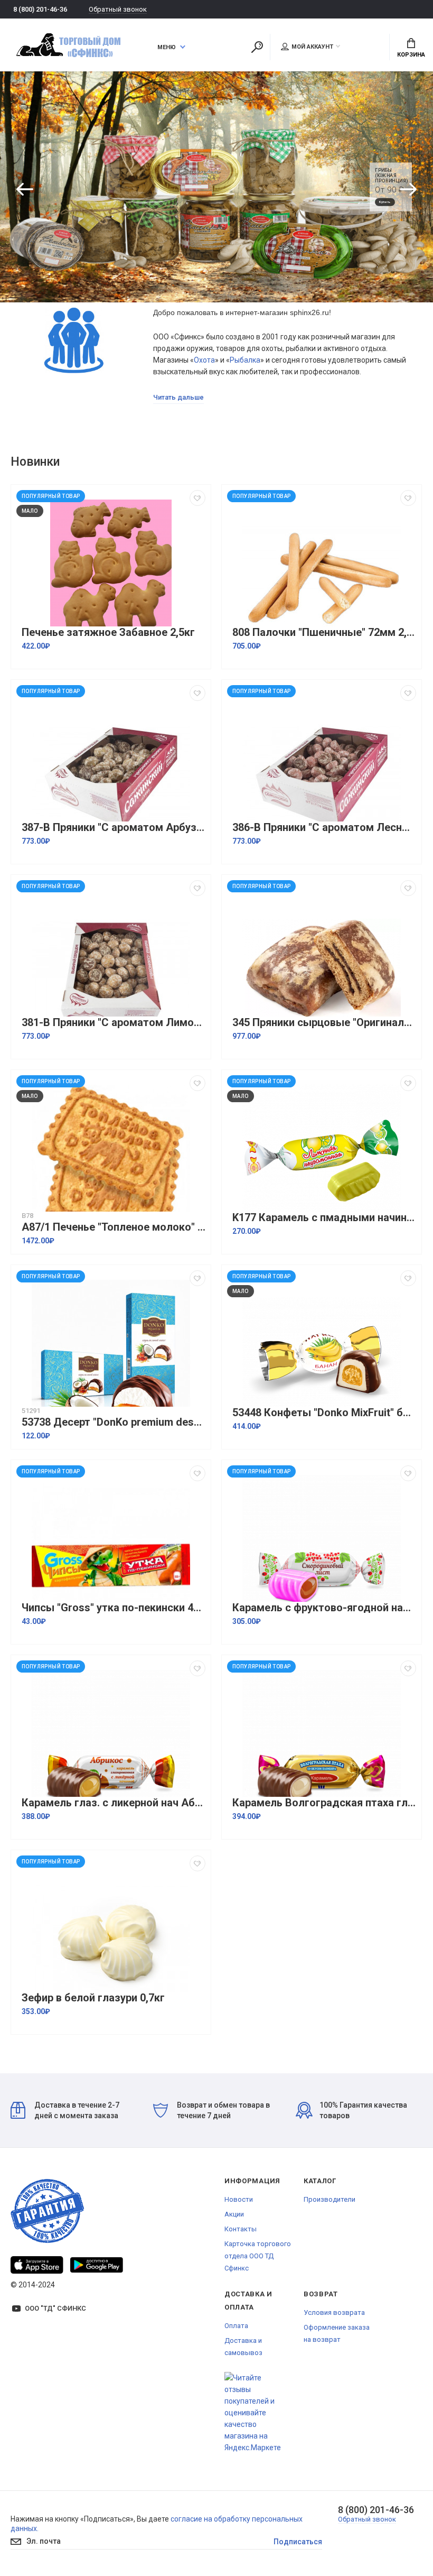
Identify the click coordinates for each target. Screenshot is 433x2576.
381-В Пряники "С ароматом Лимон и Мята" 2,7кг (114, 1023)
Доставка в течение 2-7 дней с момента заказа (77, 2110)
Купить (385, 202)
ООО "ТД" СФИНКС (55, 2308)
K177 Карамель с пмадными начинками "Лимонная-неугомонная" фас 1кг (324, 1218)
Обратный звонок (118, 9)
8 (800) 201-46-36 (40, 9)
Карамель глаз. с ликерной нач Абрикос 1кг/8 (114, 1803)
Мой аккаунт (312, 47)
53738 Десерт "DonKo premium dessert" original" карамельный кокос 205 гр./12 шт (114, 1422)
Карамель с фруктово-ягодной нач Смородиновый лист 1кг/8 (324, 1608)
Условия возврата (334, 2312)
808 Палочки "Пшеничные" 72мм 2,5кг (324, 633)
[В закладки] (197, 498)
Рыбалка (245, 360)
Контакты (241, 2229)
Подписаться (298, 2542)
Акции (234, 2214)
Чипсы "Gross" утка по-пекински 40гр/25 (114, 1608)
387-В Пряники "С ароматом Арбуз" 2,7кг (114, 828)
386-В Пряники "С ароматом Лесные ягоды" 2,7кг (324, 828)
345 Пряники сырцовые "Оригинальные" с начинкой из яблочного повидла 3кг (324, 1023)
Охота (204, 360)
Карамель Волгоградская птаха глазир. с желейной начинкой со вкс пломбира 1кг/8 (324, 1803)
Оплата (236, 2326)
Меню (167, 47)
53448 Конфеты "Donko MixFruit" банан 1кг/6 (324, 1413)
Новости (239, 2199)
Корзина (411, 55)
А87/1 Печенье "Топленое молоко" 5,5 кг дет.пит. (114, 1227)
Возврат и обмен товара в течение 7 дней (223, 2110)
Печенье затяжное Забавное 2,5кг (108, 633)
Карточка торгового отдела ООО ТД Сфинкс (258, 2256)
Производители (330, 2199)
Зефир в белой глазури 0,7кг (93, 1998)
